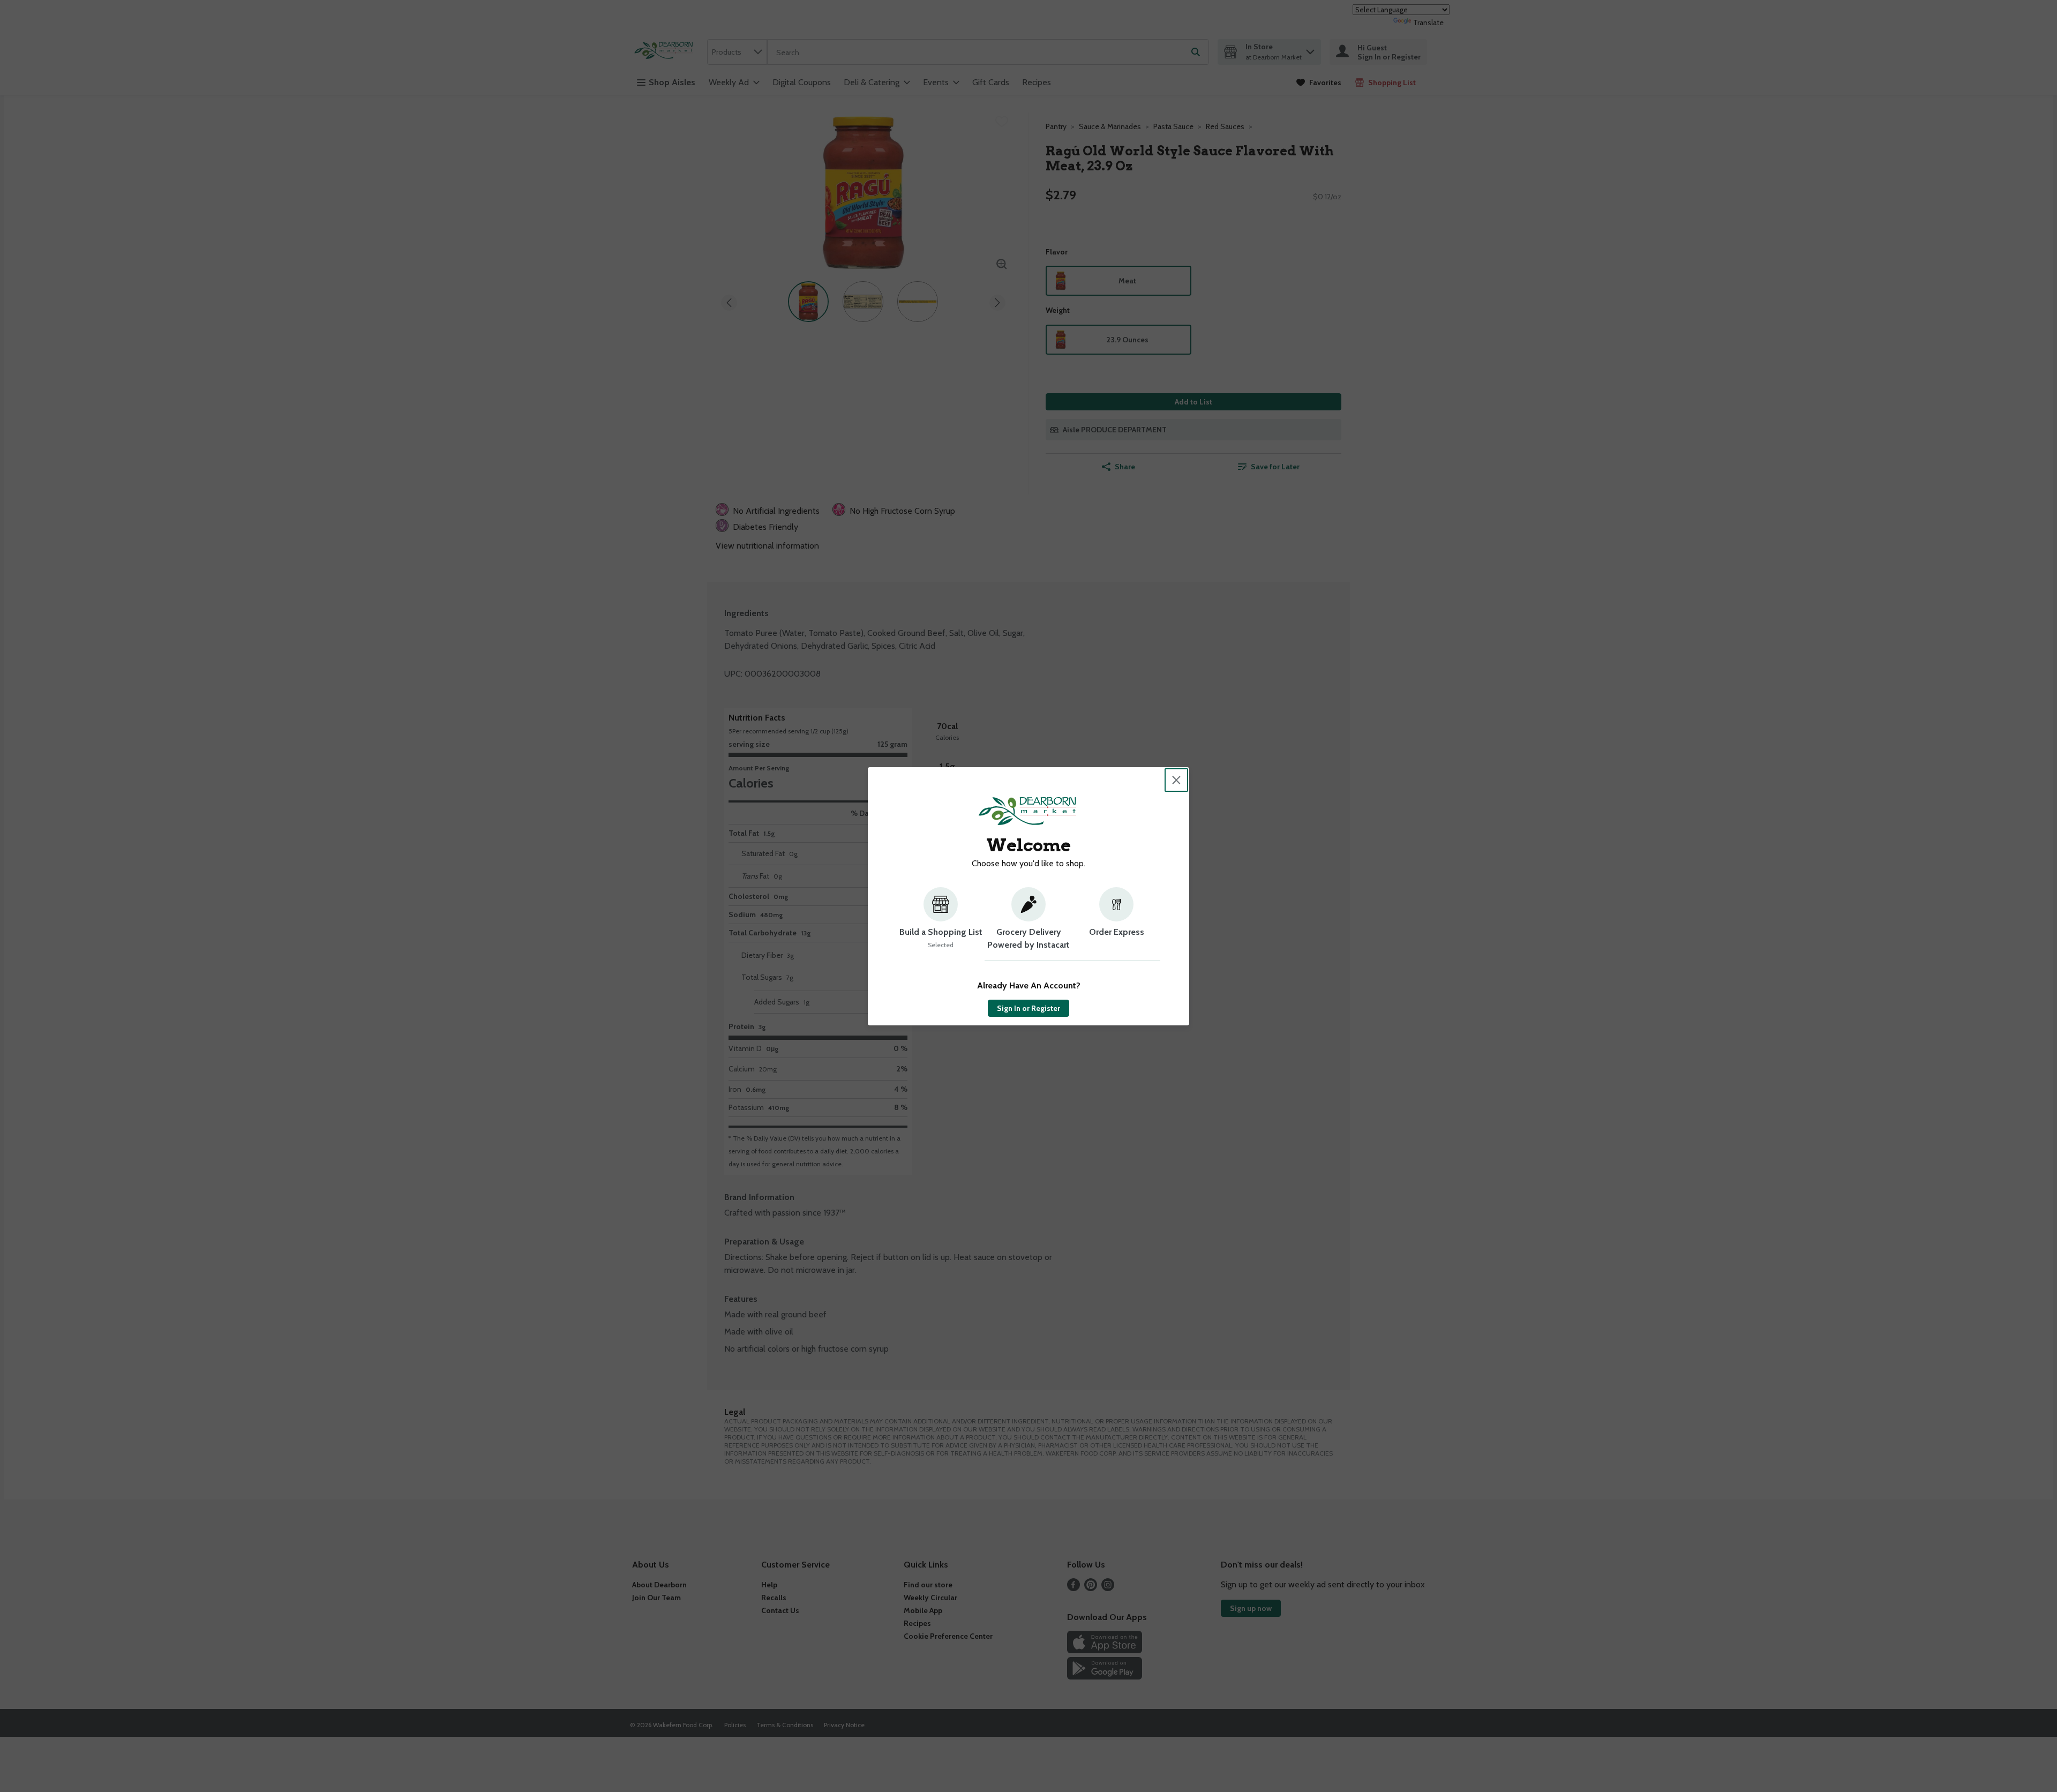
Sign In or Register (1028, 1008)
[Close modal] (1176, 780)
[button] (941, 924)
